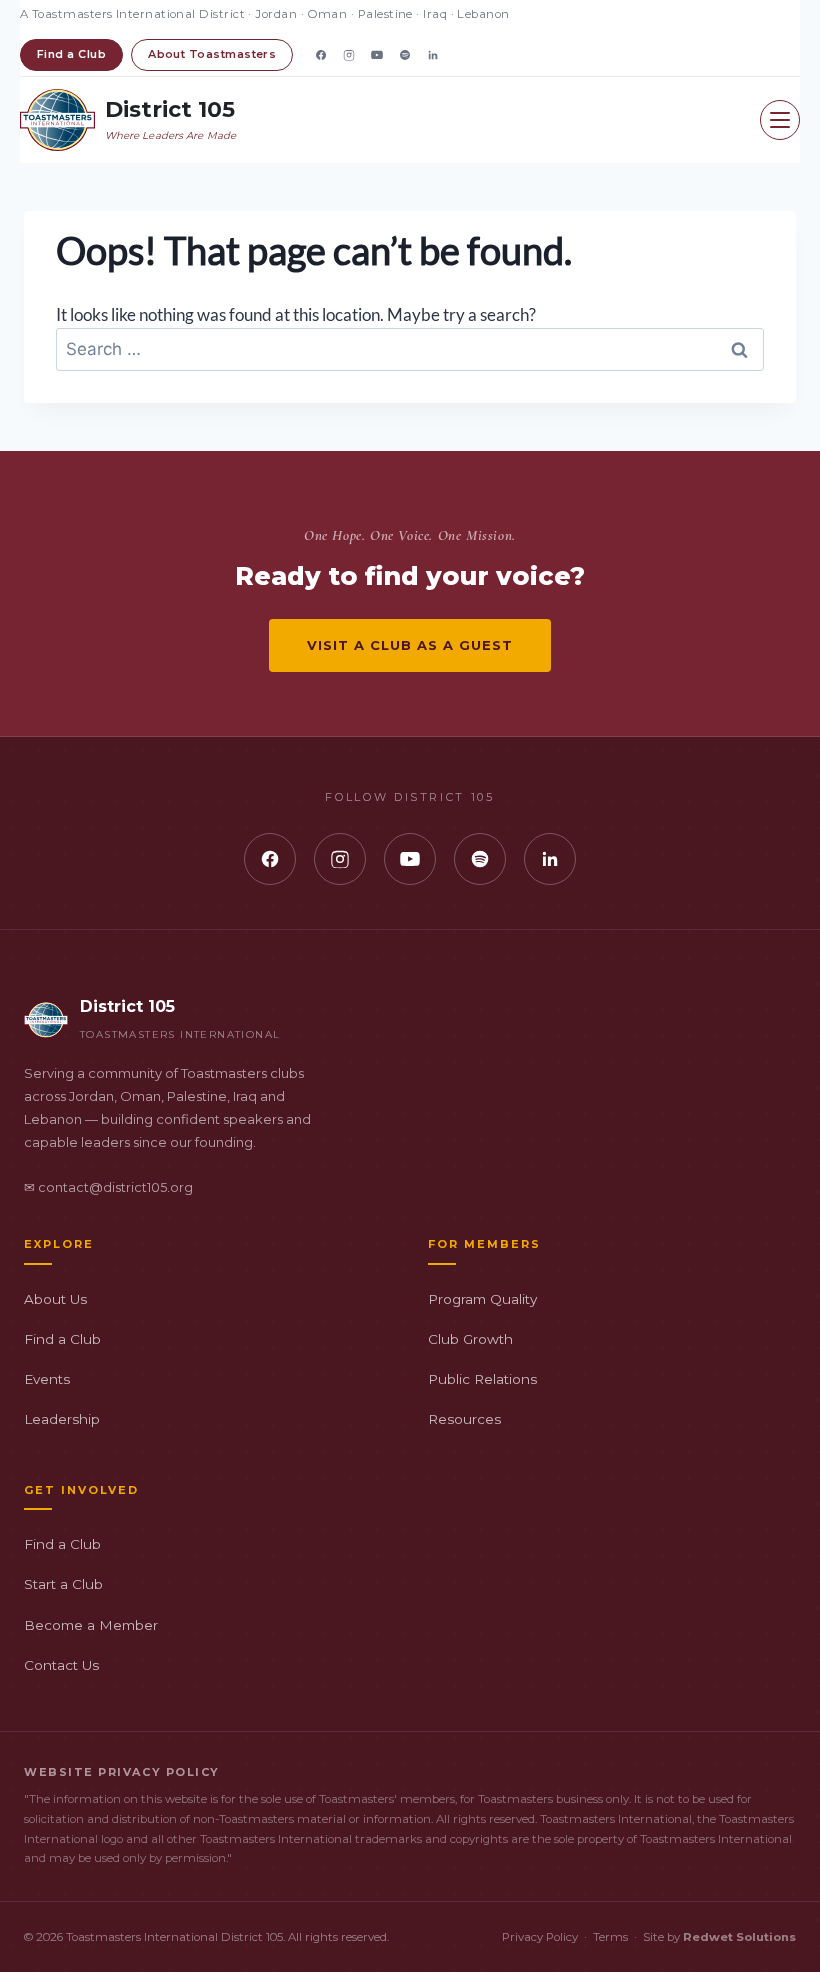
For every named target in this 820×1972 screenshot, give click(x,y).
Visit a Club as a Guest (410, 645)
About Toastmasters (212, 54)
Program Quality (482, 1299)
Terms (610, 1937)
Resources (464, 1419)
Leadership (62, 1419)
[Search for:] (410, 348)
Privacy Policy (540, 1937)
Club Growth (470, 1339)
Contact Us (61, 1665)
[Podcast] (405, 55)
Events (47, 1379)
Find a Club (71, 54)
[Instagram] (349, 55)
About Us (55, 1299)
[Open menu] (780, 120)
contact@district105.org (115, 1187)
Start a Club (63, 1584)
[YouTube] (377, 55)
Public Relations (482, 1379)
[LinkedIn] (433, 55)
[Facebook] (321, 55)
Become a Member (91, 1625)
